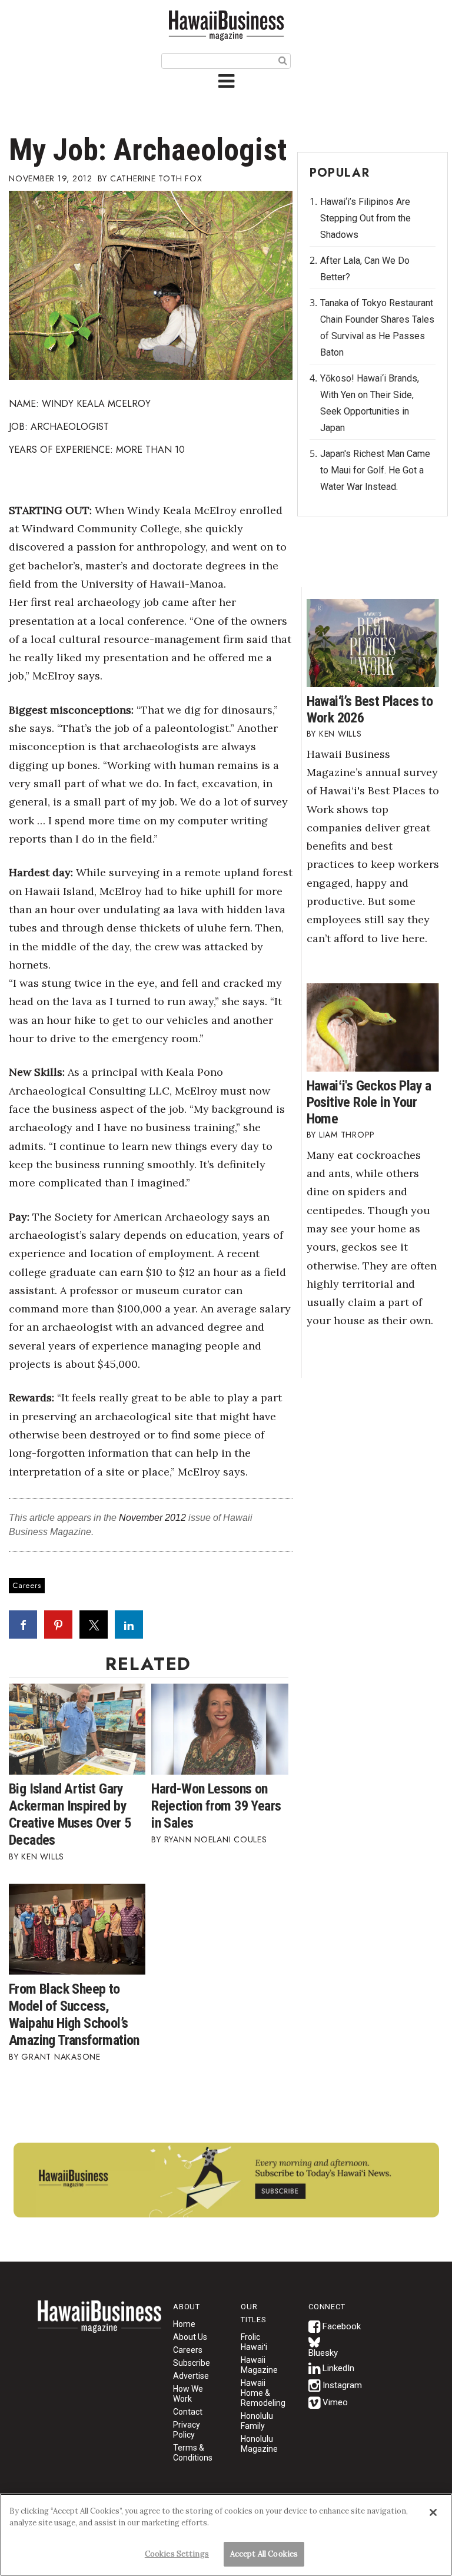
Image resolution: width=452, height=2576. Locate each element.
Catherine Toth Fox (156, 178)
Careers (27, 1585)
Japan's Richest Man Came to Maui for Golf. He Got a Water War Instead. (375, 470)
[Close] (433, 2512)
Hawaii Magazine (259, 2365)
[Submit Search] (283, 60)
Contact (188, 2412)
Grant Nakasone (61, 2057)
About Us (190, 2337)
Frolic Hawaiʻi (254, 2342)
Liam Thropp (347, 1135)
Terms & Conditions (193, 2453)
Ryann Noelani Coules (216, 1839)
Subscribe (192, 2363)
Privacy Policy (187, 2430)
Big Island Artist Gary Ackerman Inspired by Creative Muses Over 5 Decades (70, 1814)
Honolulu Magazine (259, 2444)
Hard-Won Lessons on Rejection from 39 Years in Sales (216, 1806)
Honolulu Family (257, 2421)
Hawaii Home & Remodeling (263, 2393)
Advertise (191, 2376)
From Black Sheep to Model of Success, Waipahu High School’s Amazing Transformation (74, 2015)
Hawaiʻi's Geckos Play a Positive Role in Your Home (369, 1102)
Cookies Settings (177, 2554)
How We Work (188, 2394)
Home (99, 2324)
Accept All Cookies (264, 2554)
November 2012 (152, 1518)
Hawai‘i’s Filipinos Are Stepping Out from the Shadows (365, 218)
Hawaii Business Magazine (226, 25)
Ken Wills (43, 1856)
